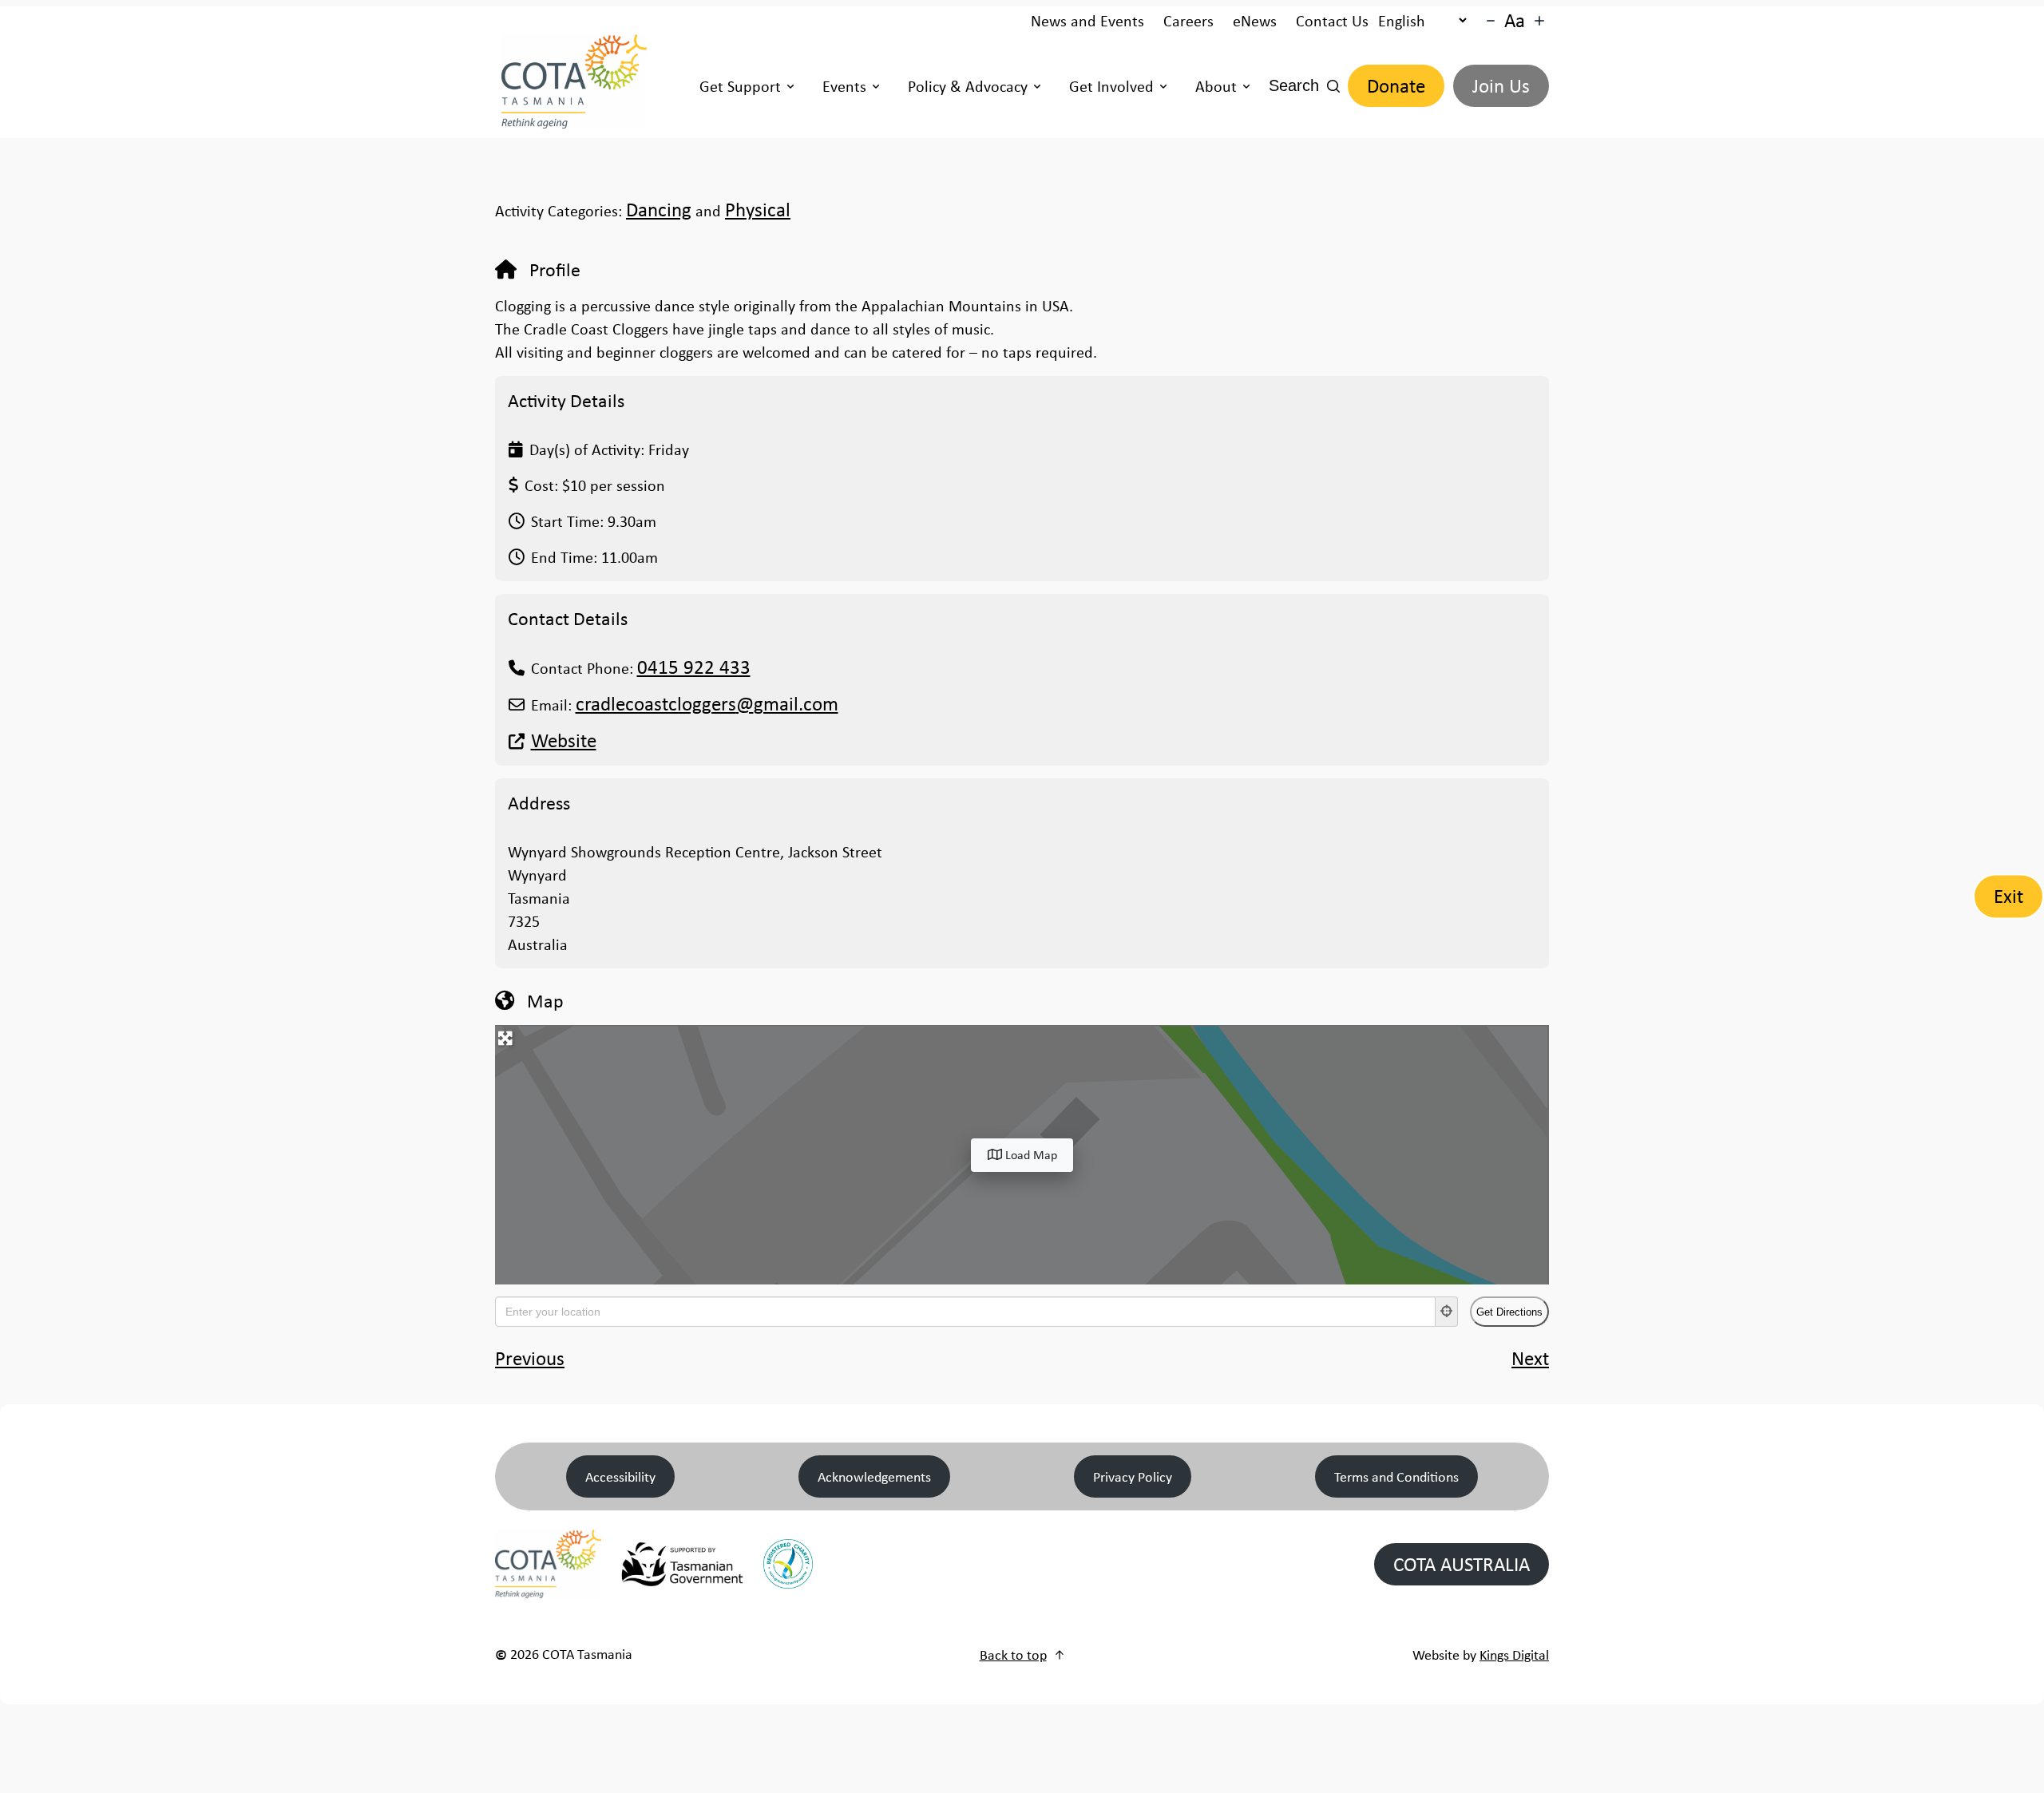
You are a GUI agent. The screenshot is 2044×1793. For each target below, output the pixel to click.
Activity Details (566, 400)
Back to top (1013, 1654)
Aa (1515, 20)
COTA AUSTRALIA (1462, 1564)
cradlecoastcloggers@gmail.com (707, 704)
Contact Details (568, 618)
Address (539, 802)
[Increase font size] (1539, 21)
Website (564, 740)
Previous (530, 1358)
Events (844, 86)
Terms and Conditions (1396, 1476)
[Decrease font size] (1491, 21)
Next (1530, 1358)
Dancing (659, 210)
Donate (1396, 86)
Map (545, 1000)
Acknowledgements (874, 1476)
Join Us (1501, 86)
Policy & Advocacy (968, 86)
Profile (555, 269)
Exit (2008, 896)
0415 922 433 (694, 667)
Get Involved (1111, 86)
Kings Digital (1514, 1654)
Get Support (740, 86)
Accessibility (620, 1476)
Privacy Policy (1133, 1476)
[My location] (1447, 1312)
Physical (758, 210)
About (1216, 86)
